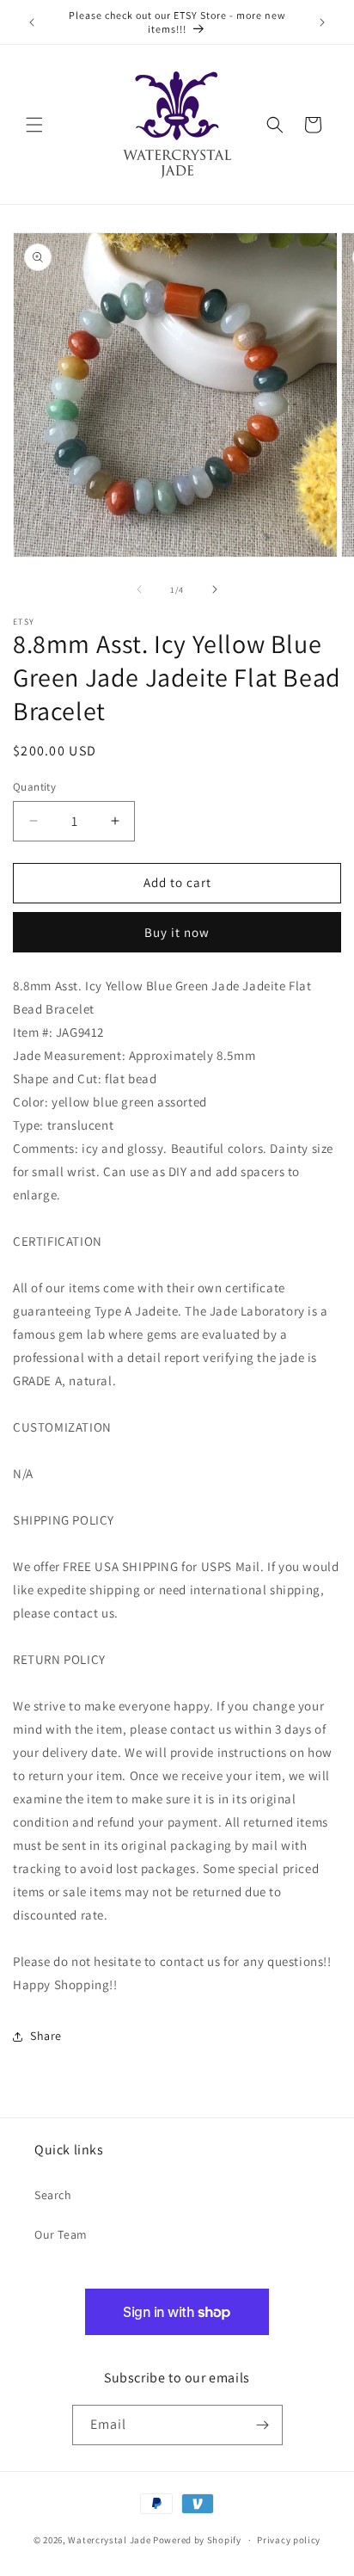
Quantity (34, 787)
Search (53, 2195)
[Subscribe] (263, 2425)
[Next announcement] (322, 22)
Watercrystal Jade (109, 2540)
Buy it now (177, 932)
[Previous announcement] (32, 22)
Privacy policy (289, 2540)
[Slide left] (139, 589)
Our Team (61, 2234)
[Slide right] (215, 589)
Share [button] (46, 2036)
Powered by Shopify (197, 2540)
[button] (34, 125)
